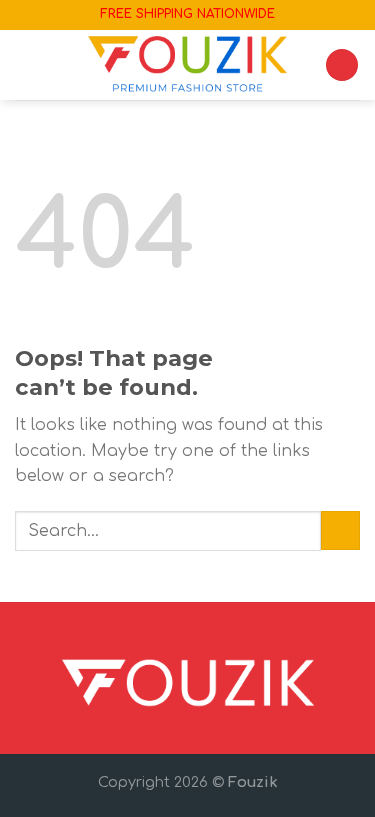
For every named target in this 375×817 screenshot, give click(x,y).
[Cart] (342, 65)
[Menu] (27, 64)
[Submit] (340, 530)
